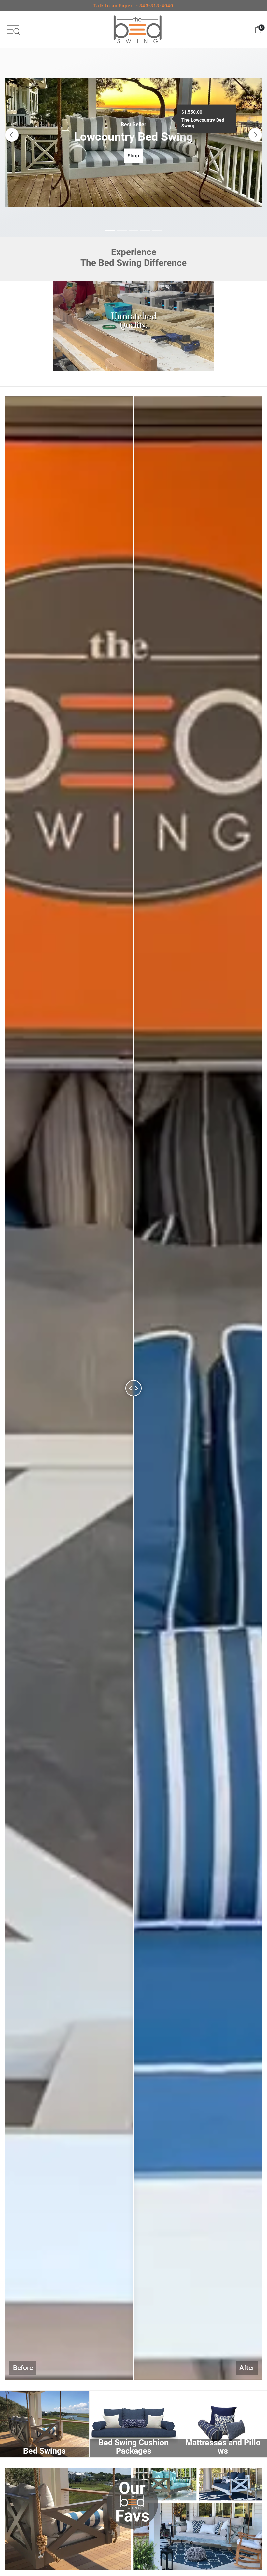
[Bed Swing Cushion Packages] (134, 2424)
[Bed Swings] (45, 2424)
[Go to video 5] (145, 379)
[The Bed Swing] (137, 29)
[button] (12, 135)
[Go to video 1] (122, 379)
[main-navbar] (13, 29)
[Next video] (202, 333)
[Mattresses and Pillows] (223, 2424)
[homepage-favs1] (133, 2519)
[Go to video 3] (133, 379)
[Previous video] (65, 333)
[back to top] (252, 2516)
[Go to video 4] (139, 379)
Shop (134, 155)
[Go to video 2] (128, 379)
